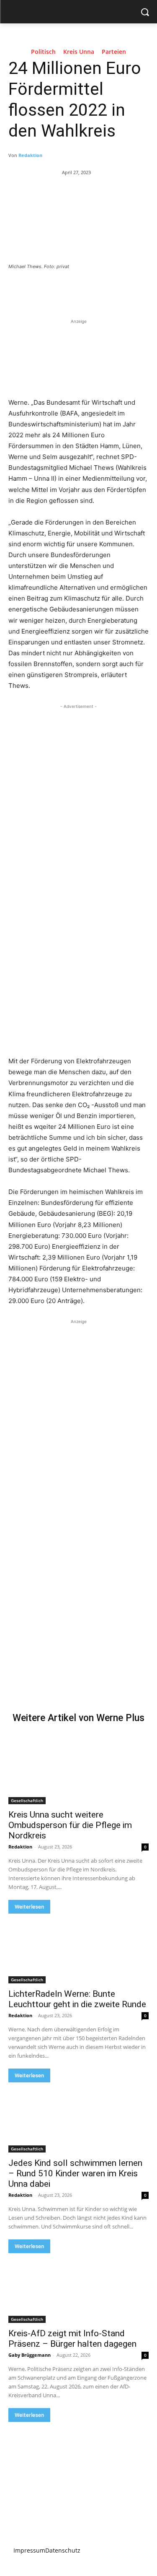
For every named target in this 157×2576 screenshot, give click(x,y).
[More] (121, 289)
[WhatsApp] (101, 289)
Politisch (43, 52)
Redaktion (30, 155)
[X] (62, 289)
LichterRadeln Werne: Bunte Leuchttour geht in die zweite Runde (77, 1999)
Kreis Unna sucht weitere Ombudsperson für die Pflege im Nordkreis (70, 1825)
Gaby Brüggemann (30, 2355)
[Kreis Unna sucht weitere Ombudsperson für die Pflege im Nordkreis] (78, 1769)
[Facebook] (43, 289)
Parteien (114, 52)
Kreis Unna (79, 52)
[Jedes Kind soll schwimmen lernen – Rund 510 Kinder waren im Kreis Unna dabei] (78, 2117)
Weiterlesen (29, 1907)
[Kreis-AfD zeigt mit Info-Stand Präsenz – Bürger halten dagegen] (78, 2288)
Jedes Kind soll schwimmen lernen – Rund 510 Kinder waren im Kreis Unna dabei (75, 2173)
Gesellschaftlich (27, 1800)
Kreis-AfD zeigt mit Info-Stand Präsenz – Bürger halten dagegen (72, 2339)
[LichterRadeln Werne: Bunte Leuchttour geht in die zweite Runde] (78, 1949)
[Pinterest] (82, 289)
